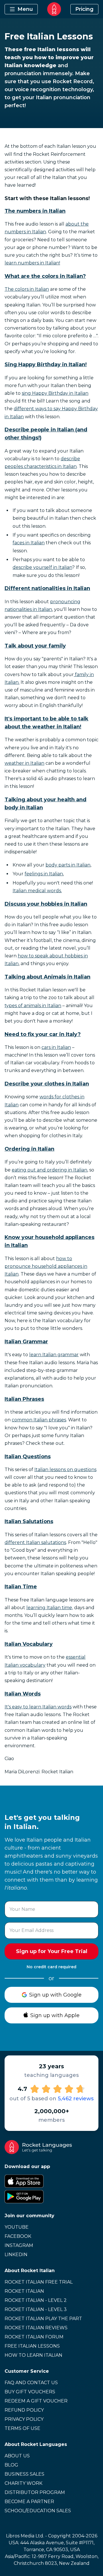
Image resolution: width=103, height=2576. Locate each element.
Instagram (19, 2245)
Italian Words (23, 1694)
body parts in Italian (68, 865)
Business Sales (24, 2474)
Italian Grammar (26, 1342)
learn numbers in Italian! (32, 263)
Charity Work (23, 2483)
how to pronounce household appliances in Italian (46, 1266)
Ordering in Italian (29, 1149)
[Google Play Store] (51, 2197)
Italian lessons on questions (65, 1470)
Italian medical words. (37, 891)
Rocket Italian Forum (34, 2337)
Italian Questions (28, 1457)
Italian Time (21, 1587)
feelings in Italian (44, 874)
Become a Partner (29, 2502)
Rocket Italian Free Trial (39, 2282)
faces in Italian (29, 543)
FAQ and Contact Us (31, 2383)
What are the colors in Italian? (45, 276)
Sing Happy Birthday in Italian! (46, 364)
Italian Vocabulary (29, 1644)
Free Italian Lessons (32, 2346)
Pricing (84, 9)
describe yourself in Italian (42, 567)
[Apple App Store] (51, 2181)
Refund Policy (24, 2410)
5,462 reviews (76, 2099)
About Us (17, 2456)
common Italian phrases (39, 1420)
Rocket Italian (24, 2291)
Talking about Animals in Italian (47, 977)
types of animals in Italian (33, 1006)
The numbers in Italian (35, 211)
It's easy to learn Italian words (38, 1707)
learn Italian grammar (54, 1355)
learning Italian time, (50, 1608)
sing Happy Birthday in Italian (55, 393)
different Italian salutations (35, 1542)
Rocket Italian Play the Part (43, 2319)
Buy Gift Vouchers (30, 2392)
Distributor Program (35, 2492)
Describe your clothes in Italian (47, 1084)
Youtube (17, 2227)
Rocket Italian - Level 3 (36, 2309)
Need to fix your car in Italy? (43, 1034)
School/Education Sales (38, 2511)
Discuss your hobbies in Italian (46, 904)
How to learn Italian (33, 2355)
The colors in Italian (27, 289)
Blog (11, 2465)
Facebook (18, 2236)
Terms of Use (22, 2428)
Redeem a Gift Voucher (36, 2401)
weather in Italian (24, 763)
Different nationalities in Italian (47, 588)
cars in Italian (56, 1047)
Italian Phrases (24, 1399)
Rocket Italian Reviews (36, 2328)
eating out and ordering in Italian (49, 1170)
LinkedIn (16, 2255)
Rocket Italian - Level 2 (36, 2300)
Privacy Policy (24, 2419)
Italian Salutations (29, 1521)
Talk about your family (35, 646)
